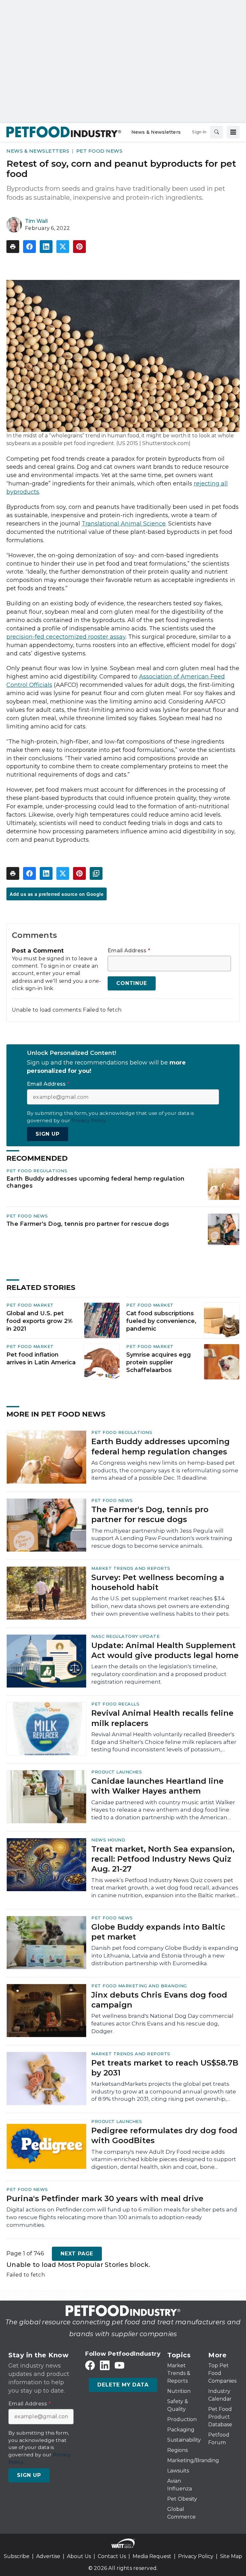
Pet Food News (99, 151)
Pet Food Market (30, 1305)
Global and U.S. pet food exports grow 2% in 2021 (40, 1321)
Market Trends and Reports (131, 1568)
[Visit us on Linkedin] (105, 2366)
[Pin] (79, 247)
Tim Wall (36, 221)
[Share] (29, 247)
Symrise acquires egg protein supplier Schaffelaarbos (159, 1362)
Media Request (152, 2556)
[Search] (217, 132)
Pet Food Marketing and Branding (139, 1986)
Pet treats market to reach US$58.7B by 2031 (165, 2068)
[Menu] (233, 132)
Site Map (231, 2556)
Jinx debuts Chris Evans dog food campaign (159, 2000)
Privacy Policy (196, 2556)
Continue (131, 983)
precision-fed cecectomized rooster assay (66, 637)
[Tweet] (63, 247)
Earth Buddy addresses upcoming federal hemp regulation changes (96, 1182)
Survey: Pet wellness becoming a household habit (158, 1582)
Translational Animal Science (124, 524)
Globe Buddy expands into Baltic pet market (158, 1932)
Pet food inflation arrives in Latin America (41, 1359)
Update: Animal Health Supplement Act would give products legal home (165, 1650)
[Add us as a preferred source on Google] (96, 873)
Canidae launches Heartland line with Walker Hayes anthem (157, 1786)
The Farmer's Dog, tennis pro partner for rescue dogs (88, 1224)
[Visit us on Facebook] (90, 2366)
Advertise (48, 2556)
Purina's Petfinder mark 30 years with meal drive (105, 2198)
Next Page (77, 2254)
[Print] (13, 247)
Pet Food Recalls (115, 1704)
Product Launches (117, 1772)
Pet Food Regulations (37, 1171)
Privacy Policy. (89, 1120)
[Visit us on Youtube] (119, 2366)
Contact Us (112, 2556)
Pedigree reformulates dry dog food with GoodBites (164, 2135)
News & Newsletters (38, 151)
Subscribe (17, 2556)
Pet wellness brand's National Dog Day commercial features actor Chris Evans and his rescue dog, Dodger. (162, 2024)
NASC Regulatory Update (125, 1636)
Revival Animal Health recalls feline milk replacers (162, 1718)
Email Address (129, 951)
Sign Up (48, 1134)
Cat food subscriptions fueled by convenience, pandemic (161, 1321)
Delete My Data (123, 2385)
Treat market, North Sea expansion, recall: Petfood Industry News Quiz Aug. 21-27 (163, 1859)
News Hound (108, 1840)
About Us (79, 2556)
